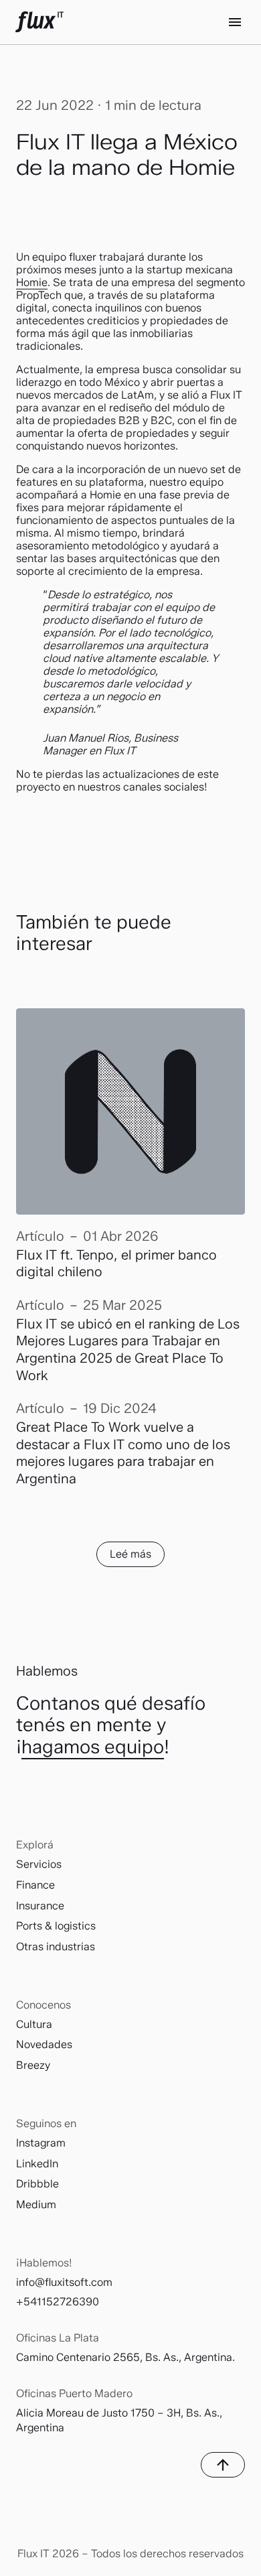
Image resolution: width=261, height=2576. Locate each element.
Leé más (130, 1554)
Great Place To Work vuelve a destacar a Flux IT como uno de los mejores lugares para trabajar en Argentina (123, 1453)
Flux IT (39, 22)
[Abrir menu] (235, 22)
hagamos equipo (93, 1747)
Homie (32, 282)
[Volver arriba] (223, 2465)
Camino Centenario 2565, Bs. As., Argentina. (125, 2357)
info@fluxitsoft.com (64, 2282)
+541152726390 (58, 2302)
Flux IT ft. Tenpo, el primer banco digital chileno (116, 1264)
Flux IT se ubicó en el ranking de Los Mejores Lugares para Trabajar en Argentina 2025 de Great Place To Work (128, 1350)
